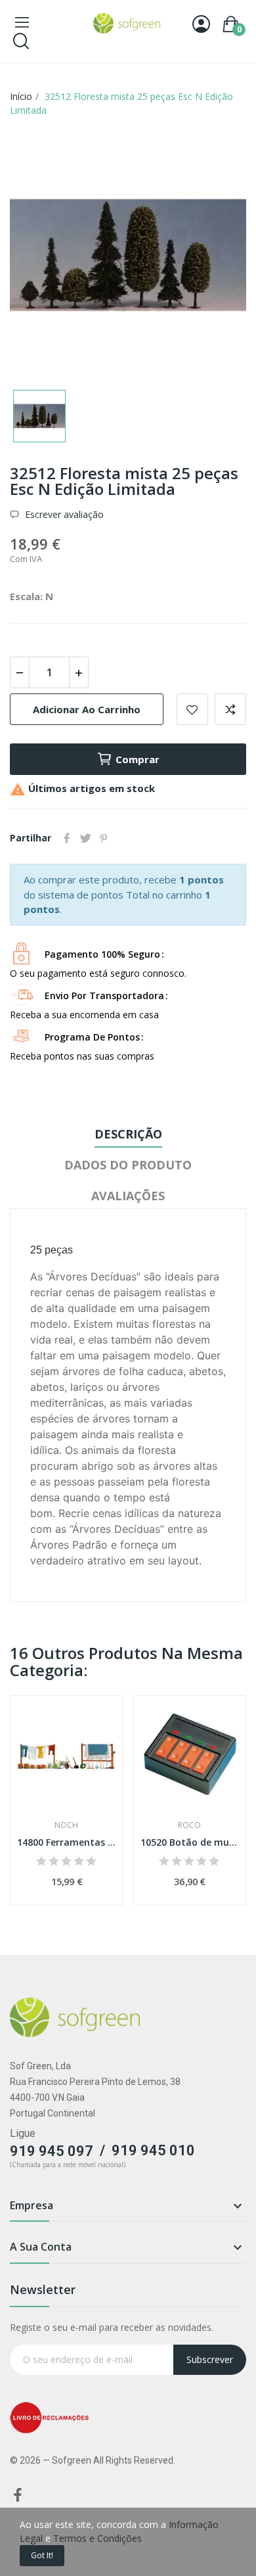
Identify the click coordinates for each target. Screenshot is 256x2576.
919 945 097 (52, 2151)
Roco (189, 1825)
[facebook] (18, 2495)
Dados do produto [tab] (128, 1165)
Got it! (42, 2555)
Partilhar (67, 838)
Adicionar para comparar (230, 709)
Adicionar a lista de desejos (192, 709)
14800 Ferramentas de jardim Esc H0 (67, 1842)
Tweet (85, 838)
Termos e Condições (97, 2538)
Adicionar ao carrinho (87, 709)
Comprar (138, 759)
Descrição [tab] (128, 1134)
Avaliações (128, 1196)
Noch (66, 1825)
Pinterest (104, 838)
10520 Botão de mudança (190, 1842)
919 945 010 (153, 2150)
